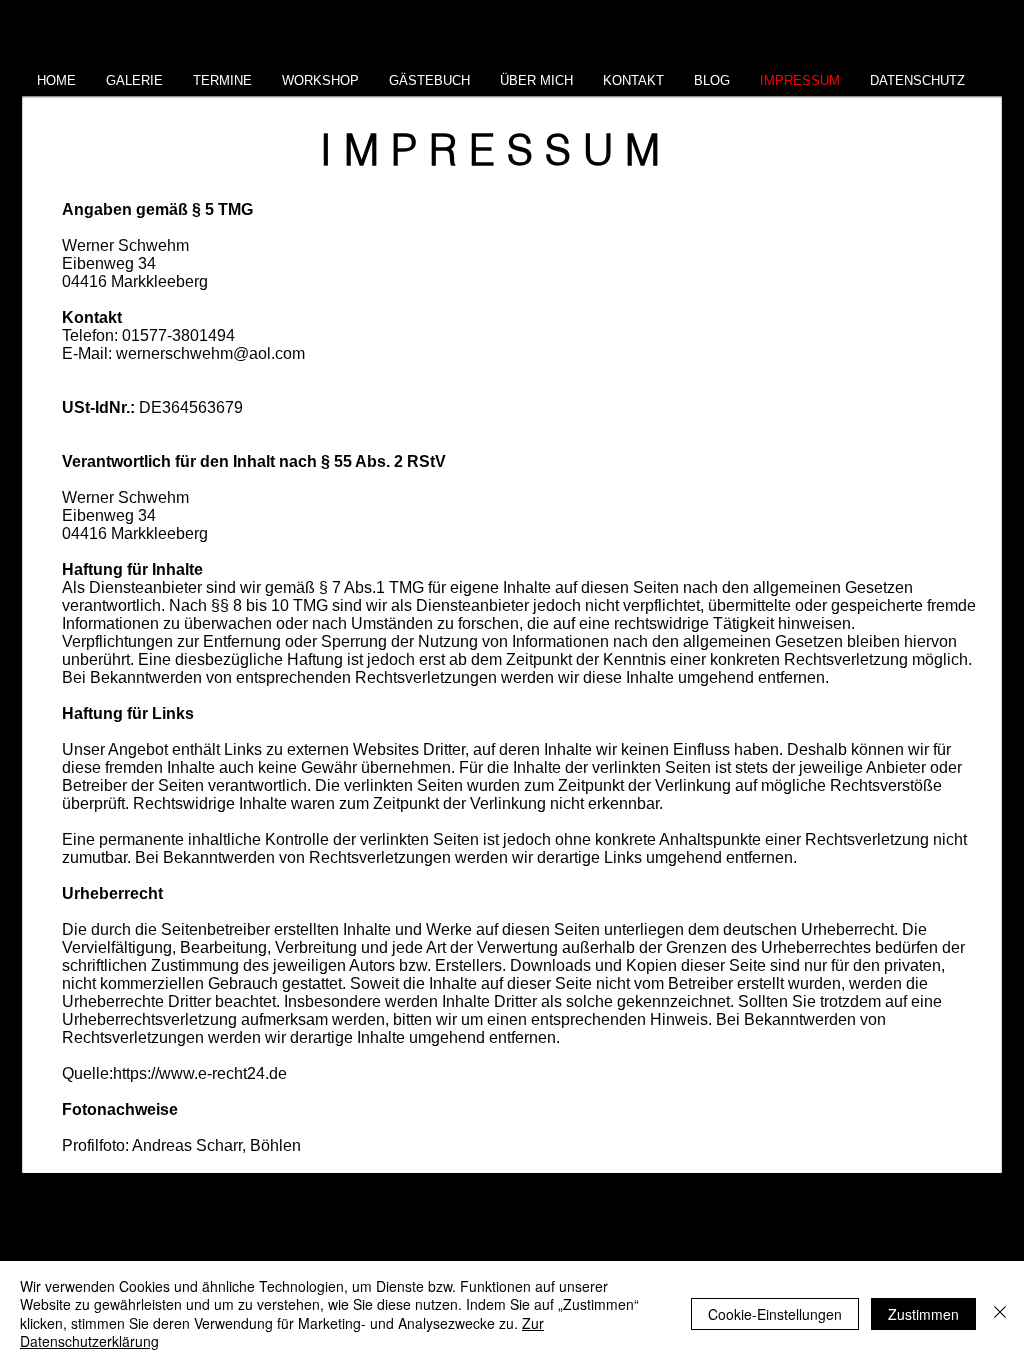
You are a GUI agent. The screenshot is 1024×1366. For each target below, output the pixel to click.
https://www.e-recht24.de (200, 1073)
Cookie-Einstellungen (775, 1314)
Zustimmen (923, 1314)
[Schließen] (1000, 1313)
